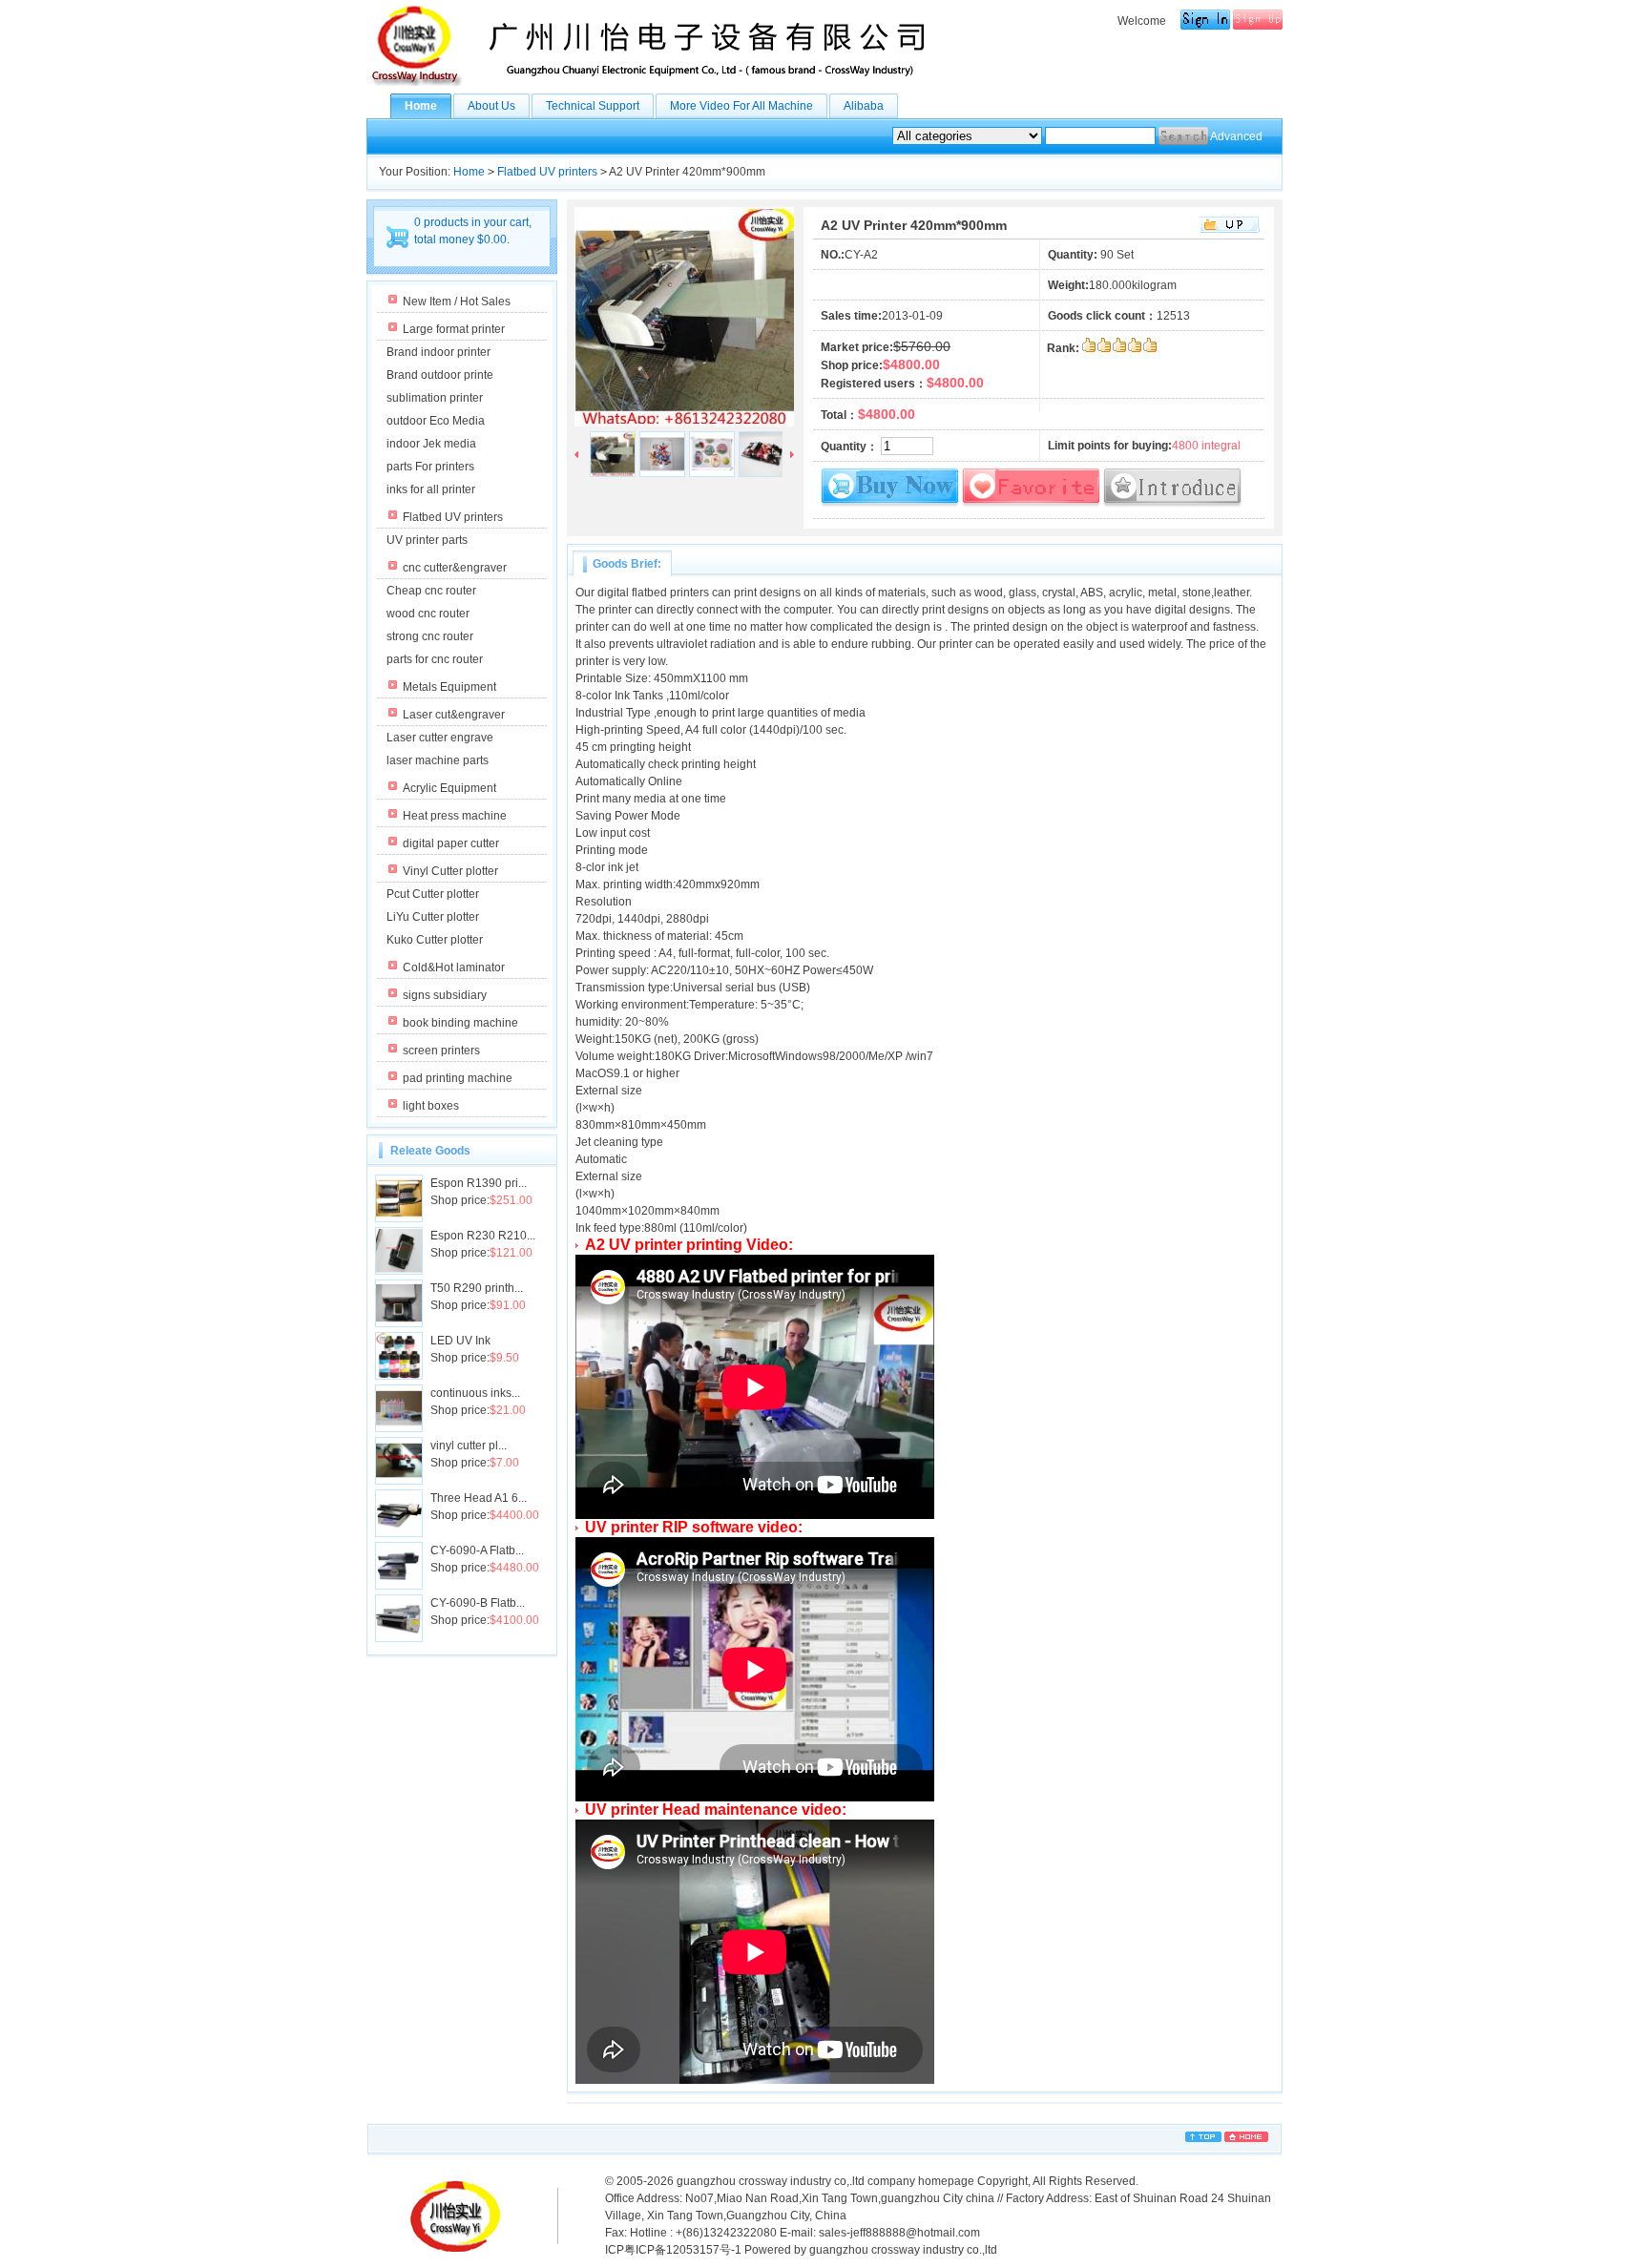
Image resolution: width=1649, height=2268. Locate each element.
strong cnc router (430, 636)
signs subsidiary (445, 995)
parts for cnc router (435, 659)
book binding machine (460, 1023)
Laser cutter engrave (440, 738)
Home (421, 106)
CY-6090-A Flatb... (477, 1550)
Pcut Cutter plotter (433, 894)
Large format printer (454, 329)
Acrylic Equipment (449, 788)
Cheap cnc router (431, 591)
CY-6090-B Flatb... (478, 1603)
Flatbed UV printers (547, 172)
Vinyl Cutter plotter (450, 871)
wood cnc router (428, 614)
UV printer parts (427, 540)
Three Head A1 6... (479, 1498)
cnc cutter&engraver (455, 568)
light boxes (431, 1106)
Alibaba (864, 106)
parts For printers (430, 467)
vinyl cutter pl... (469, 1446)
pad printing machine (458, 1078)
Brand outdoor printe (440, 375)
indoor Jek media (431, 444)
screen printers (441, 1051)
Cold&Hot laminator (454, 968)
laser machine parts (438, 760)
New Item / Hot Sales (457, 302)
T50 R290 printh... (477, 1288)
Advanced (1236, 136)
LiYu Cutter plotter (433, 917)
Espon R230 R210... (483, 1236)
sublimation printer (435, 398)
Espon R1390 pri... (479, 1183)
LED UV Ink (460, 1341)
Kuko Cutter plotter (435, 940)
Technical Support (593, 106)
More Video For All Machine (741, 106)
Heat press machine (455, 816)
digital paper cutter (451, 843)
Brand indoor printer (438, 352)
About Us (491, 106)
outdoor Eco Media (436, 421)
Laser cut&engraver (454, 715)
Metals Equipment (449, 687)
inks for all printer (431, 489)
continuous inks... (475, 1393)
